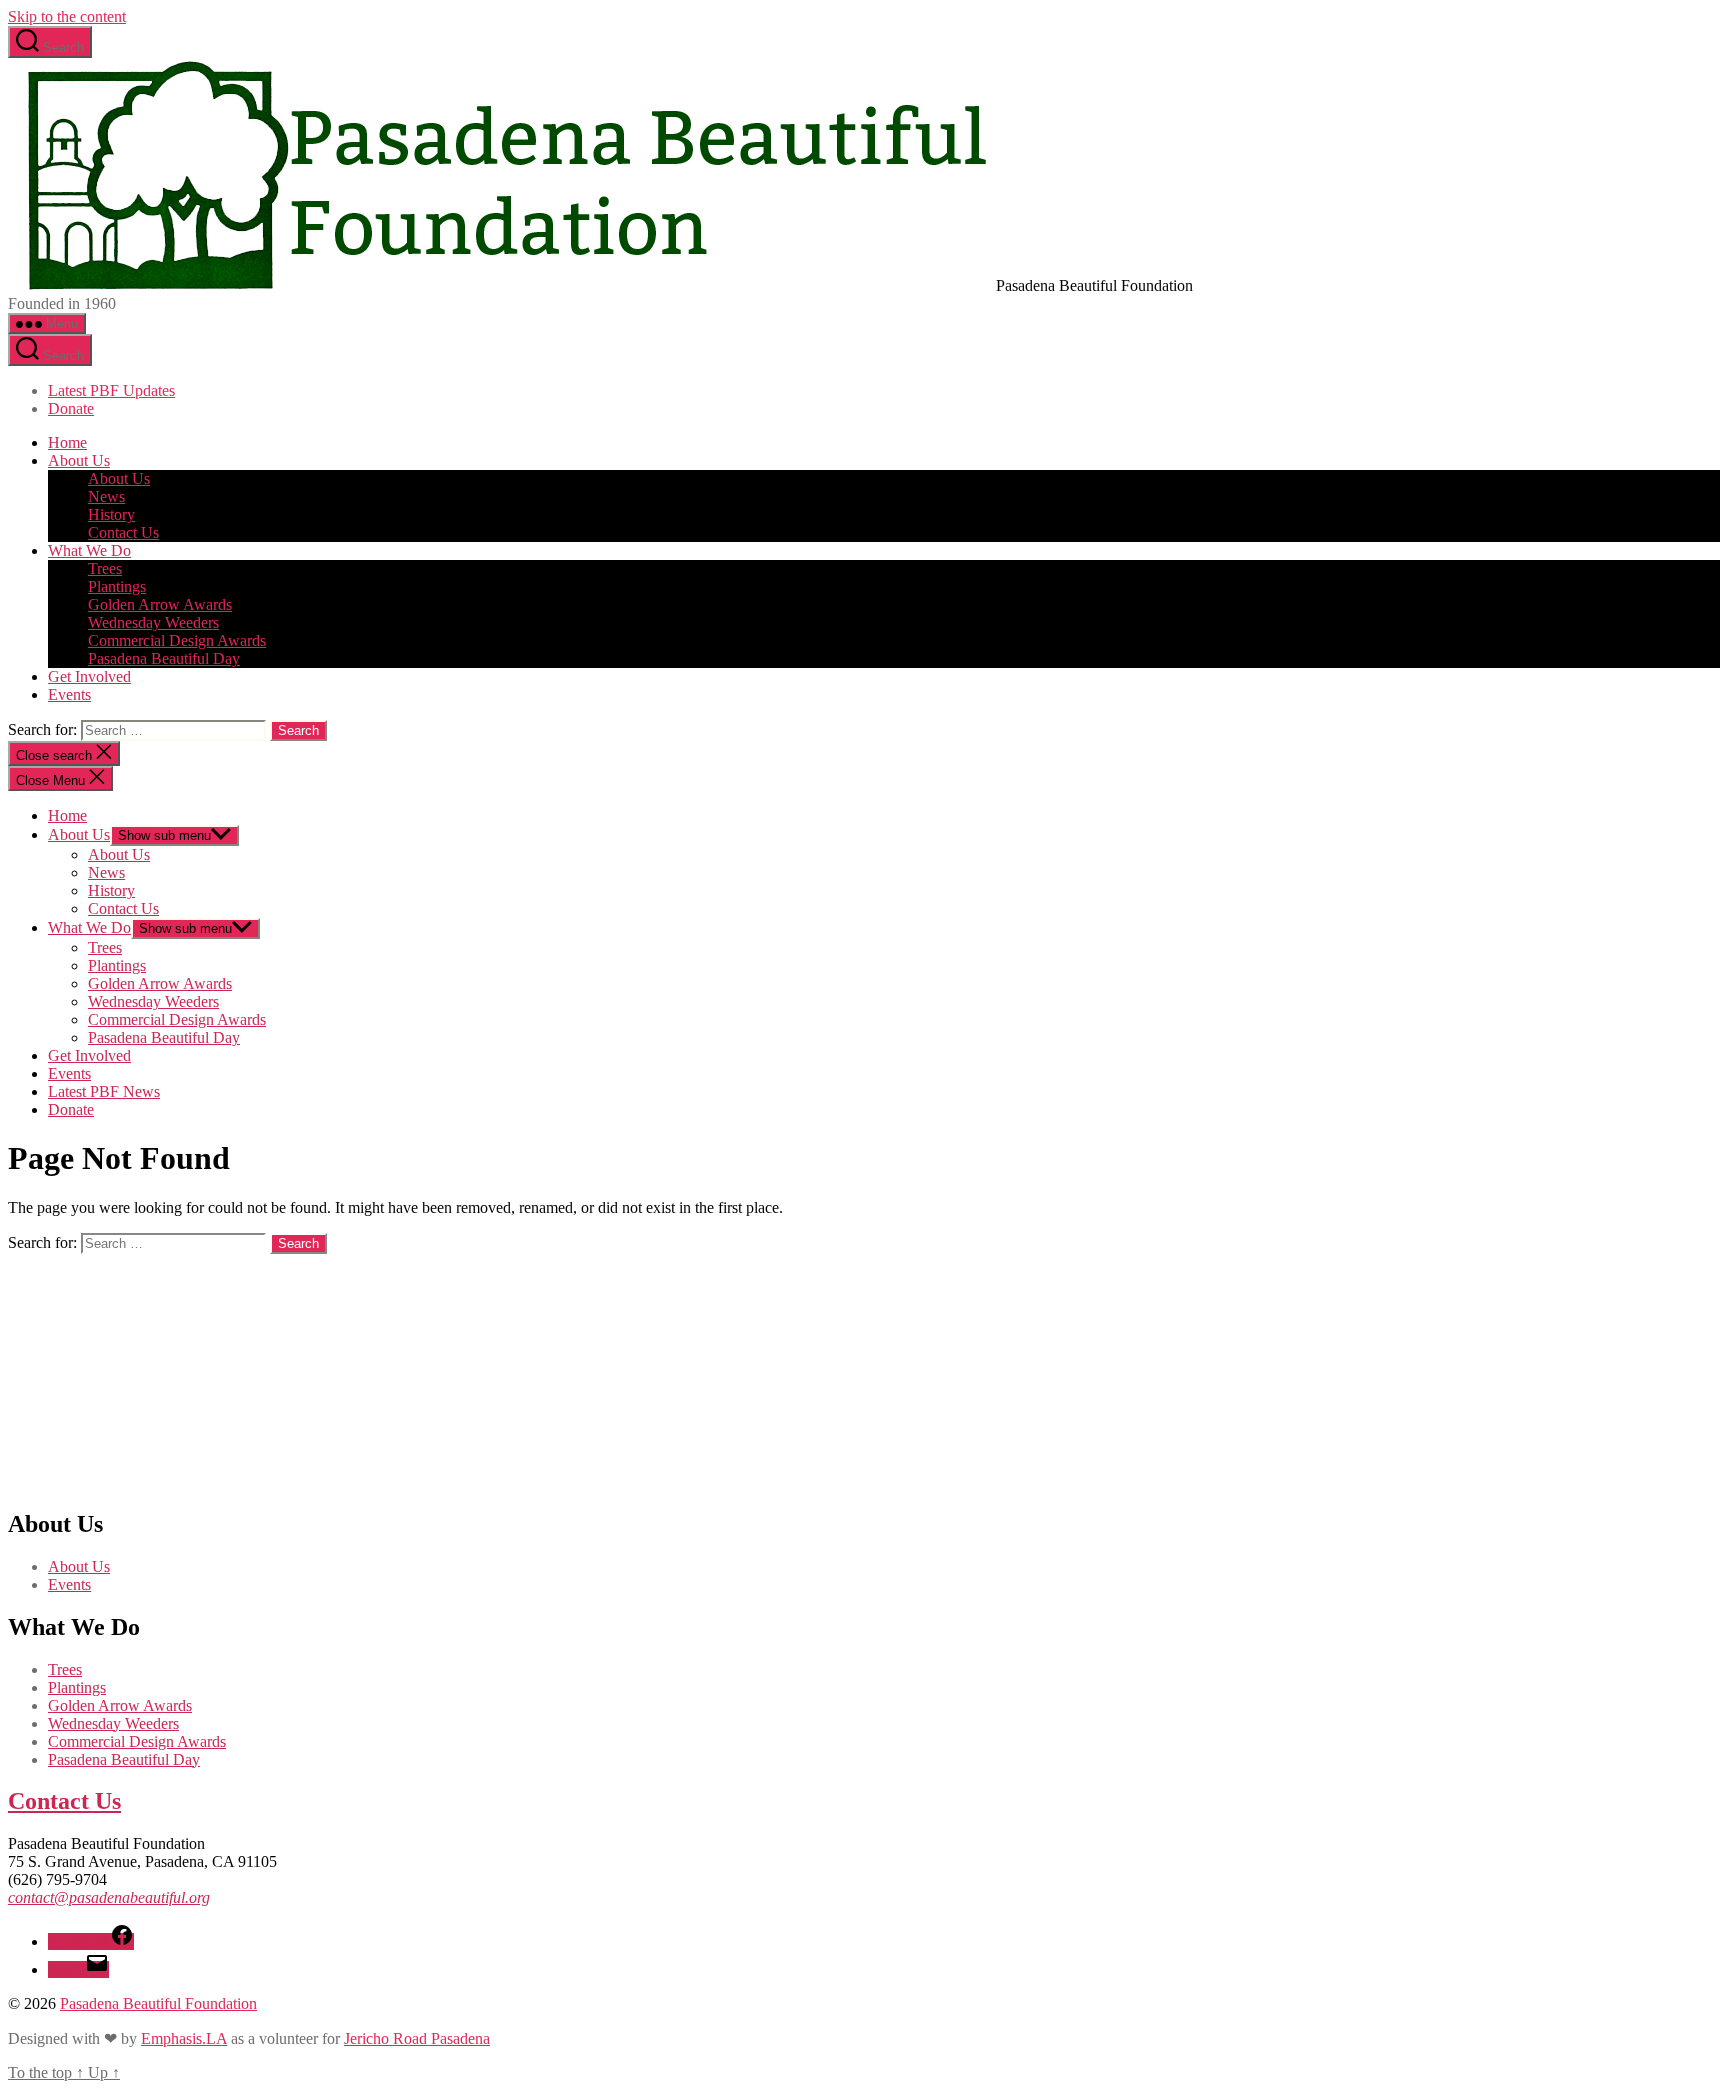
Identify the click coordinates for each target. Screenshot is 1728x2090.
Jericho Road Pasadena (417, 2038)
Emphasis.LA (184, 2038)
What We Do (89, 550)
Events (69, 694)
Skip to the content (67, 16)
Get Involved (89, 676)
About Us (79, 460)
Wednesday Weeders (153, 622)
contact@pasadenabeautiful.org (109, 1897)
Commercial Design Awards (177, 640)
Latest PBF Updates (111, 390)
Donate (71, 408)
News (106, 496)
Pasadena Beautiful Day (164, 658)
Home (67, 442)
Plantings (117, 586)
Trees (105, 568)
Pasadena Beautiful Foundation (158, 2003)
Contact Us (123, 532)
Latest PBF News (104, 1091)
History (111, 514)
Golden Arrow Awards (160, 604)
